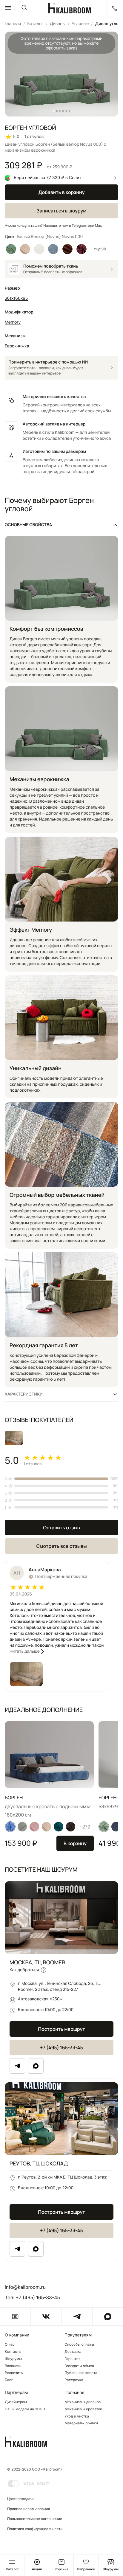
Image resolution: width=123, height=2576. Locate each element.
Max (98, 225)
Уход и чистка (77, 2416)
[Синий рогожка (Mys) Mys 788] (53, 249)
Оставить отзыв (61, 1528)
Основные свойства (28, 525)
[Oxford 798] (116, 1827)
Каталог (35, 24)
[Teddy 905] (22, 1827)
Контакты (13, 2352)
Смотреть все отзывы (61, 1546)
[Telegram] (17, 2066)
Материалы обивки (81, 2423)
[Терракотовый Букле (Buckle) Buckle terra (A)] (67, 249)
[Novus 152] (47, 1827)
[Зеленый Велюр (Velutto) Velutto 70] (11, 249)
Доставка (73, 2352)
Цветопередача (21, 2499)
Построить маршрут (61, 2029)
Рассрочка (74, 2380)
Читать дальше (25, 1651)
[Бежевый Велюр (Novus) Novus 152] (25, 249)
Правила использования (29, 2509)
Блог (9, 2380)
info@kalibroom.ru (25, 2287)
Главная (13, 24)
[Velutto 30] (104, 1827)
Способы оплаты (79, 2344)
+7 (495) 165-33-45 (61, 2047)
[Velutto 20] (59, 1827)
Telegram (79, 225)
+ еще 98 (99, 249)
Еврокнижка (17, 346)
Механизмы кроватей (83, 2409)
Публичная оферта (81, 2373)
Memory (13, 322)
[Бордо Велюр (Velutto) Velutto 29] (81, 249)
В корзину (75, 1843)
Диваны (58, 24)
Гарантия (73, 2359)
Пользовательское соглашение (35, 2519)
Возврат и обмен (79, 2366)
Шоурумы (13, 2359)
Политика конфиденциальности (35, 2529)
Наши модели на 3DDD (25, 2409)
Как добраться (24, 1970)
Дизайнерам (16, 2402)
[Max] (36, 2066)
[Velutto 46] (10, 1827)
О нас (10, 2344)
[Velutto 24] (71, 1827)
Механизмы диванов (83, 2402)
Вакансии (13, 2366)
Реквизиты (14, 2373)
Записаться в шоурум (61, 211)
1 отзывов (34, 137)
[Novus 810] (34, 1827)
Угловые (80, 24)
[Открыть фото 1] (26, 1674)
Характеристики (24, 1394)
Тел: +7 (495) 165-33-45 (32, 2297)
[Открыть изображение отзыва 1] (14, 1438)
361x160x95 (16, 298)
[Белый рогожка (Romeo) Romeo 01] (39, 249)
